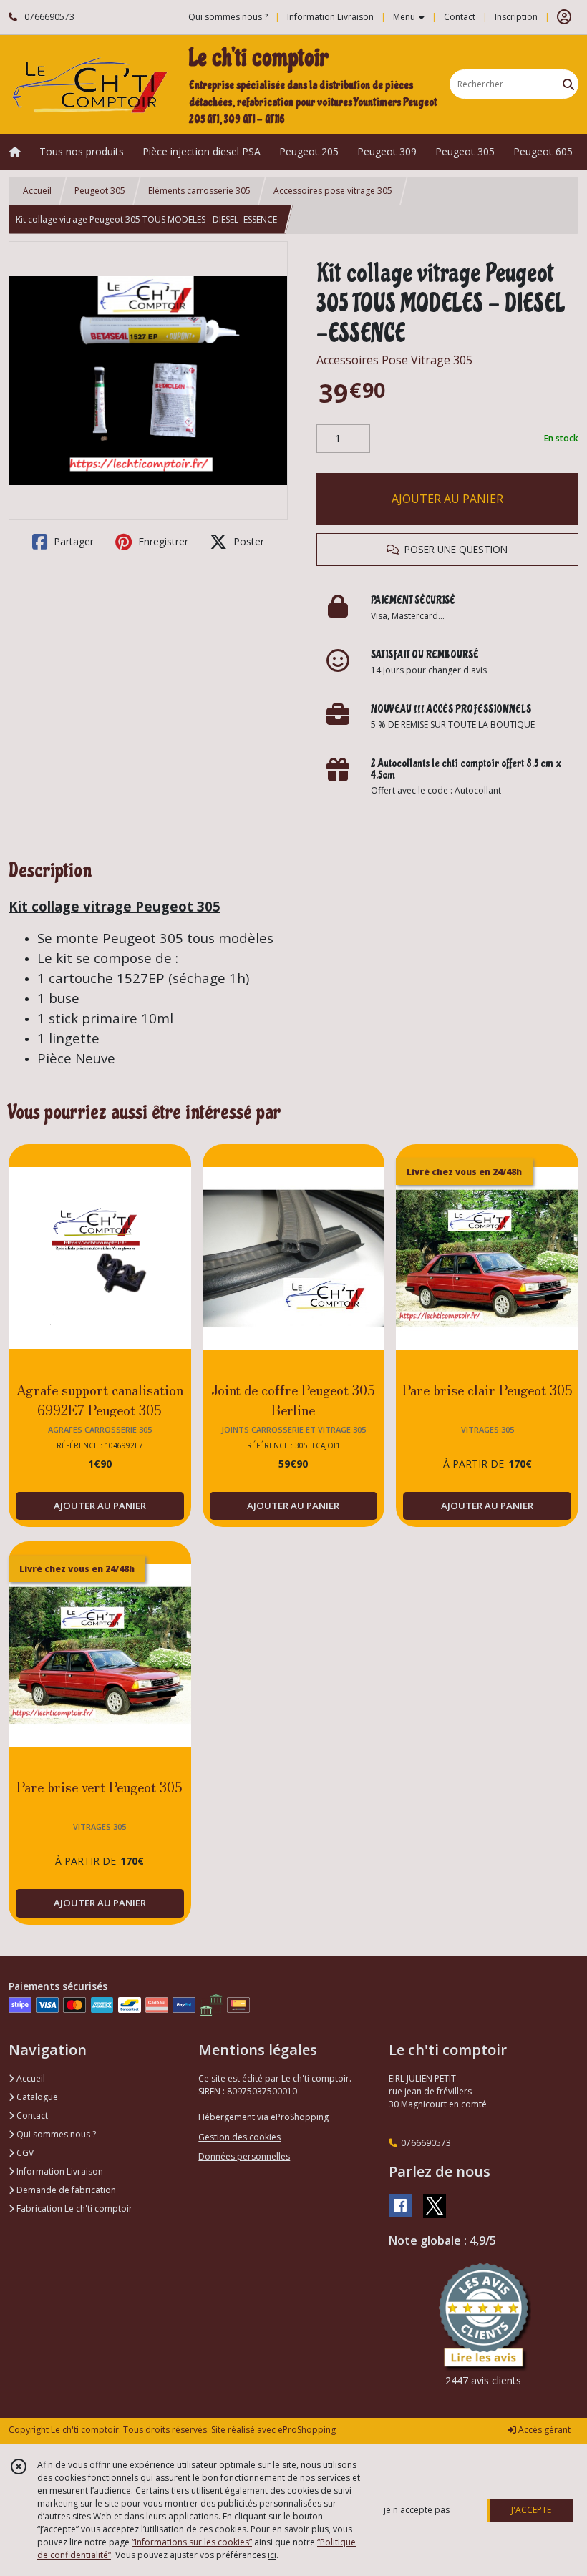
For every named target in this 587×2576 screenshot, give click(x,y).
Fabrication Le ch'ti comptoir (73, 2209)
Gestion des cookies (239, 2137)
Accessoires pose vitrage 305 (333, 191)
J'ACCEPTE (531, 2510)
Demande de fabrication (65, 2190)
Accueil (37, 191)
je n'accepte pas (417, 2510)
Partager (72, 541)
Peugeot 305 (100, 191)
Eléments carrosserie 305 (199, 191)
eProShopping (307, 2430)
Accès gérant (543, 2430)
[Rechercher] (568, 84)
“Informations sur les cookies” (192, 2542)
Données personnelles (244, 2156)
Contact (460, 17)
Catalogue (36, 2097)
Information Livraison (59, 2171)
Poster (247, 541)
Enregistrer (162, 541)
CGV (24, 2153)
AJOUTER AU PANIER (447, 499)
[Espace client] (564, 17)
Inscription (516, 17)
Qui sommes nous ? (55, 2134)
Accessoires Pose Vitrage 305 (394, 360)
